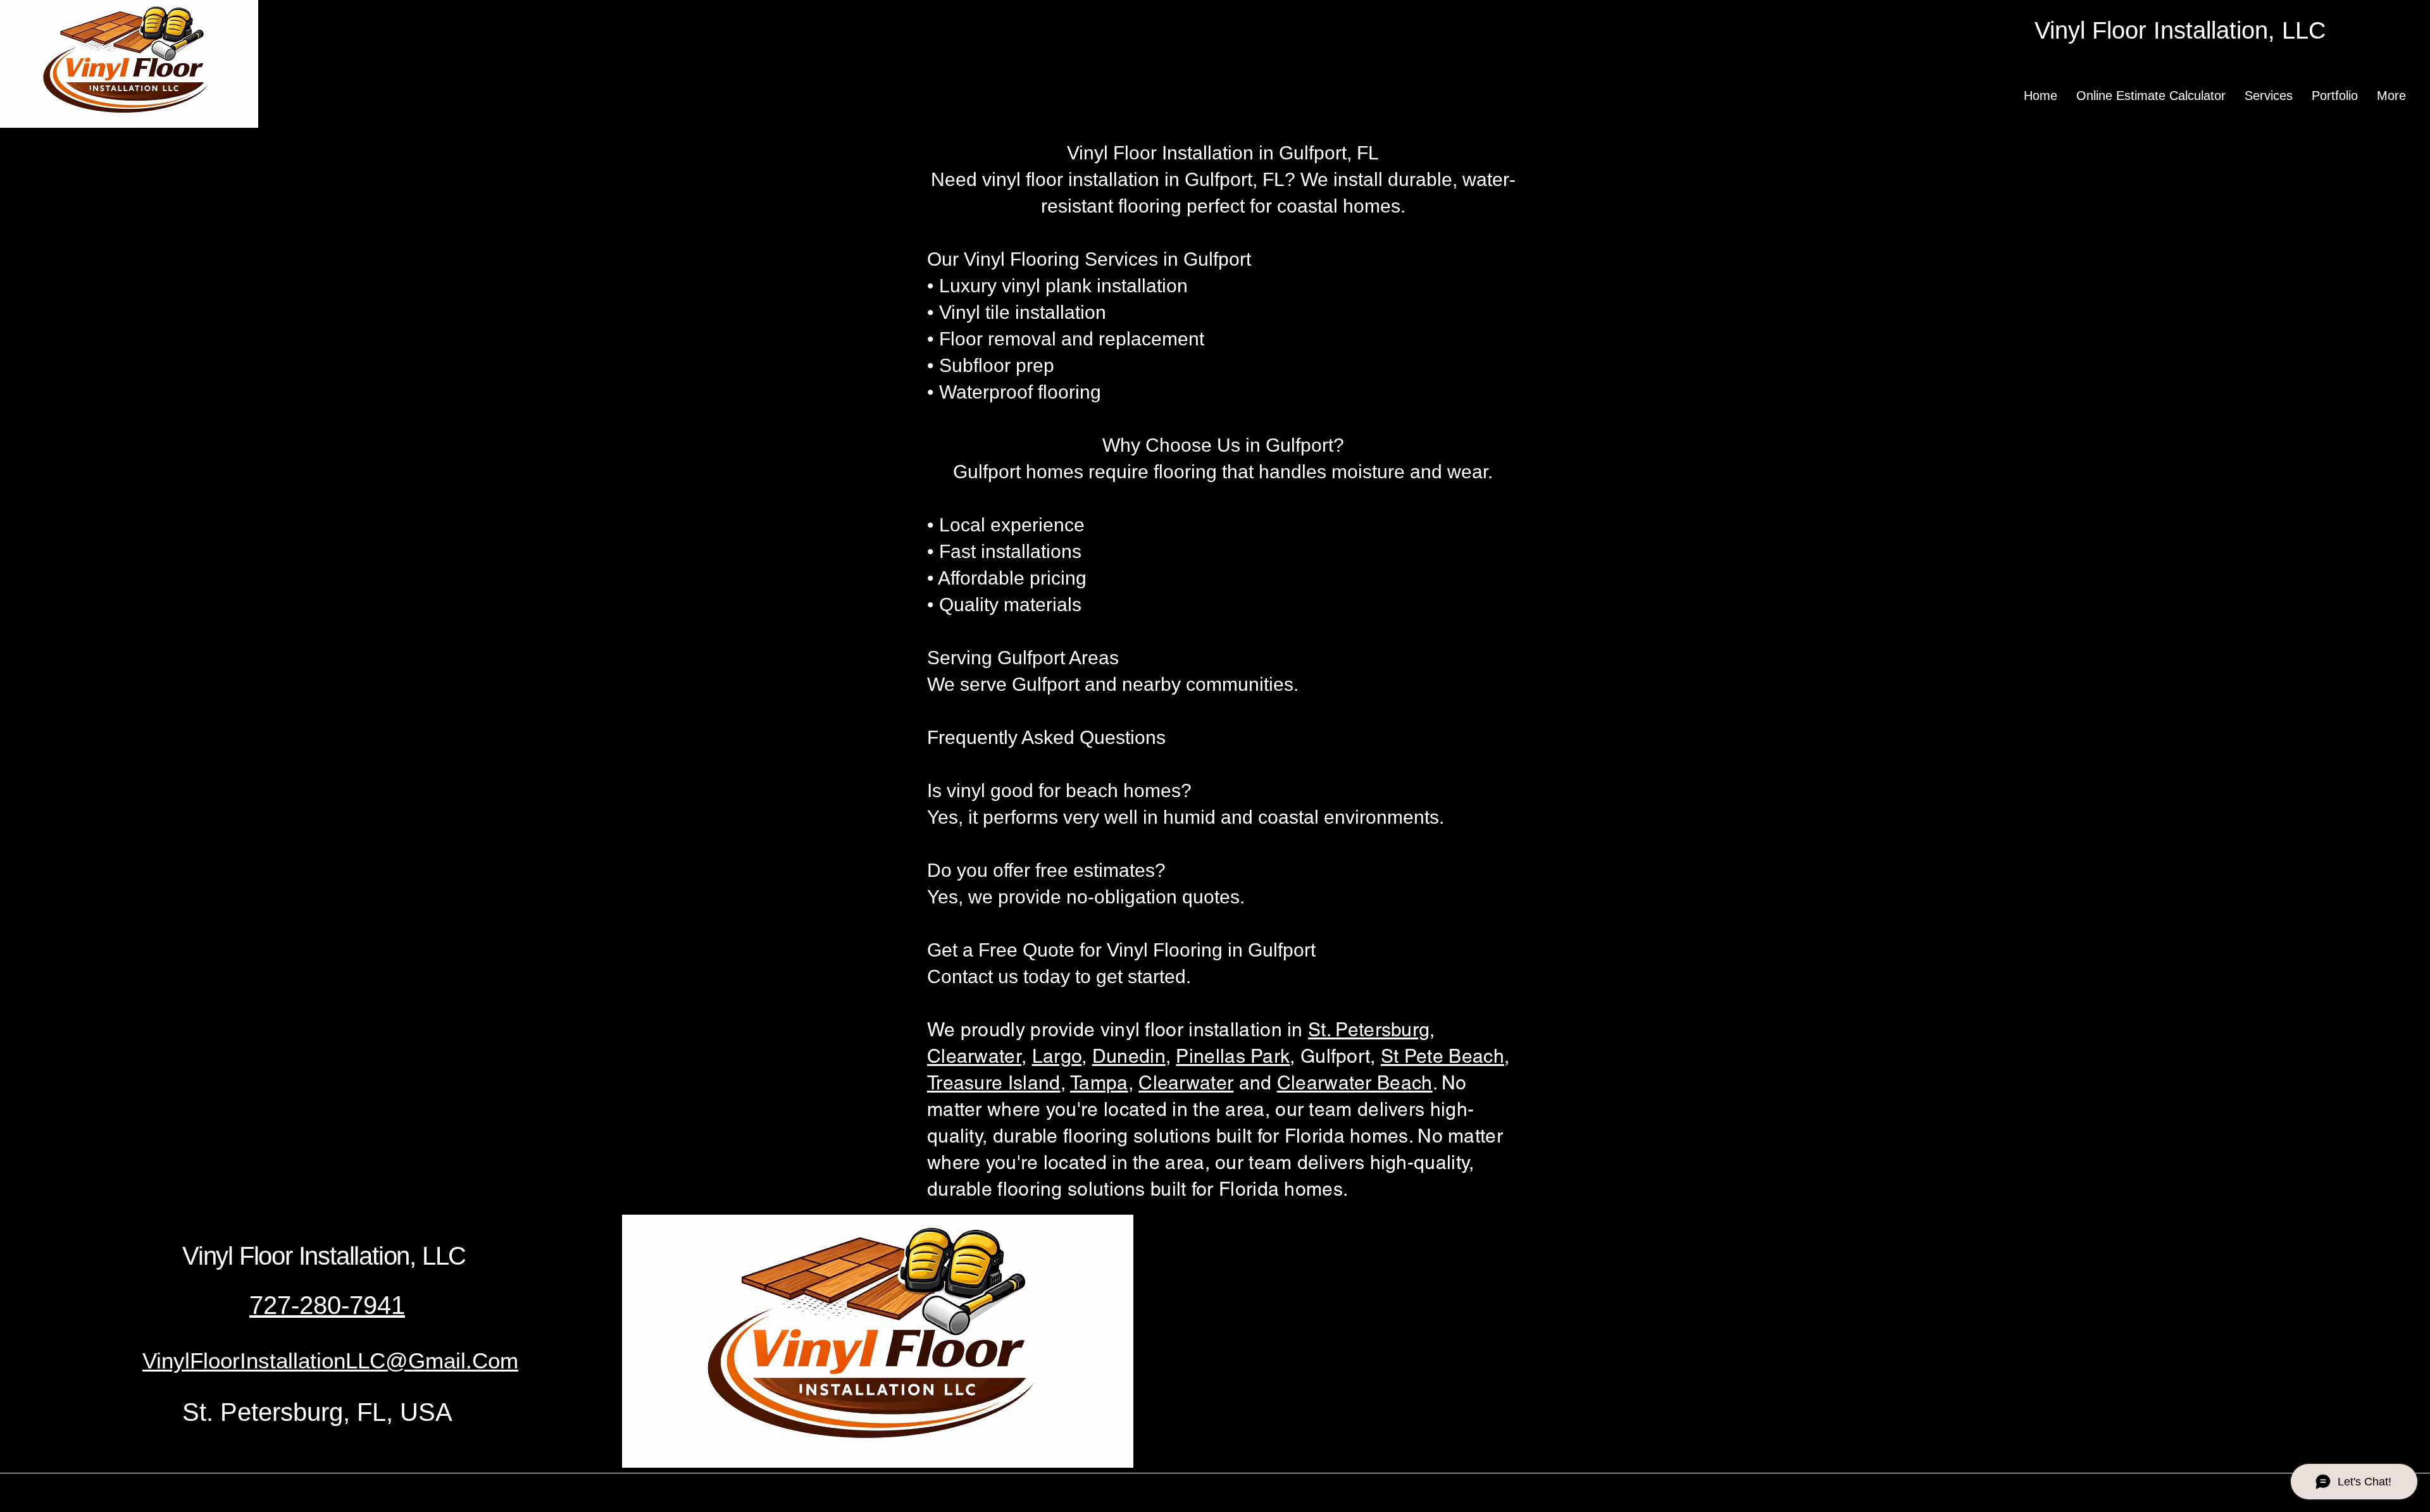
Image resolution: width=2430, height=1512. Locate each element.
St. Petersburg (1369, 1030)
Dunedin (1129, 1056)
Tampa (1099, 1083)
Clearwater (1186, 1083)
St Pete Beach (1442, 1056)
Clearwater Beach (1355, 1083)
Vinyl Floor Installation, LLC (324, 1256)
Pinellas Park (1233, 1056)
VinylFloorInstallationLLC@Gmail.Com (330, 1360)
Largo (1057, 1056)
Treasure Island (994, 1083)
